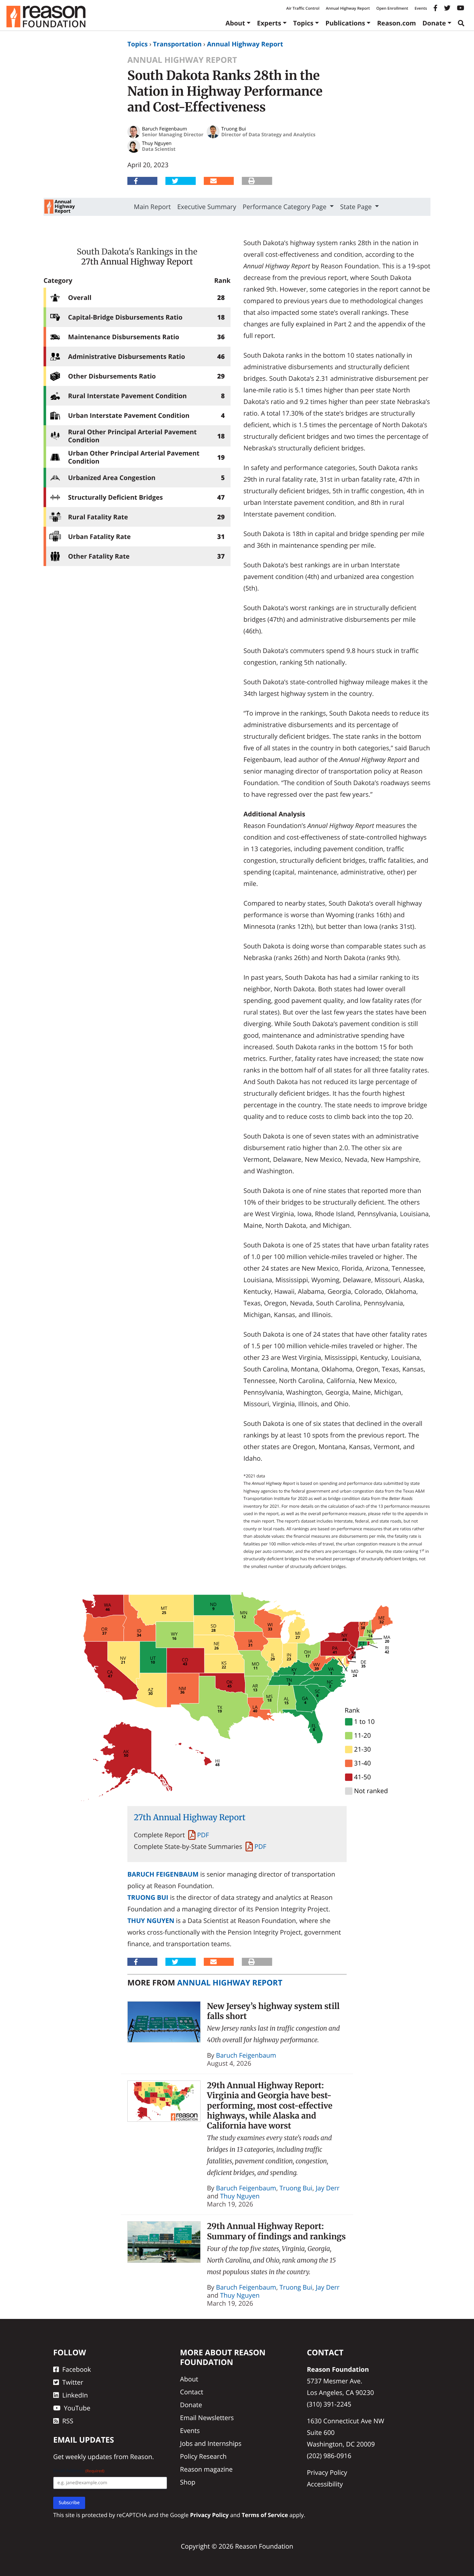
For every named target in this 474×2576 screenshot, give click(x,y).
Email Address (79, 2471)
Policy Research (203, 2456)
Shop (188, 2482)
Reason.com (396, 23)
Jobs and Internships (211, 2443)
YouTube (77, 2408)
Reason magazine (206, 2469)
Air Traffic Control (303, 8)
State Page (357, 207)
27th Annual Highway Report (137, 262)
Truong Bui (148, 1897)
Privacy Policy (327, 2472)
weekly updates (89, 2457)
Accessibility (325, 2484)
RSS (68, 2421)
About (235, 23)
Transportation (177, 44)
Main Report (152, 207)
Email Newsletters (207, 2418)
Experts (269, 23)
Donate (434, 23)
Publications (345, 23)
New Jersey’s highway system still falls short (273, 2011)
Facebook (77, 2369)
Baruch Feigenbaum (163, 1874)
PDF (203, 1835)
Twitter (73, 2382)
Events (421, 8)
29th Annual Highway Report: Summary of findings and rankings (276, 2231)
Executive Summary (207, 207)
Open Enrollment (392, 8)
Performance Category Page (286, 207)
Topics (303, 23)
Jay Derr (328, 2188)
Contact (192, 2392)
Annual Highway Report (348, 8)
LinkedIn (75, 2395)
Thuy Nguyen (151, 1921)
